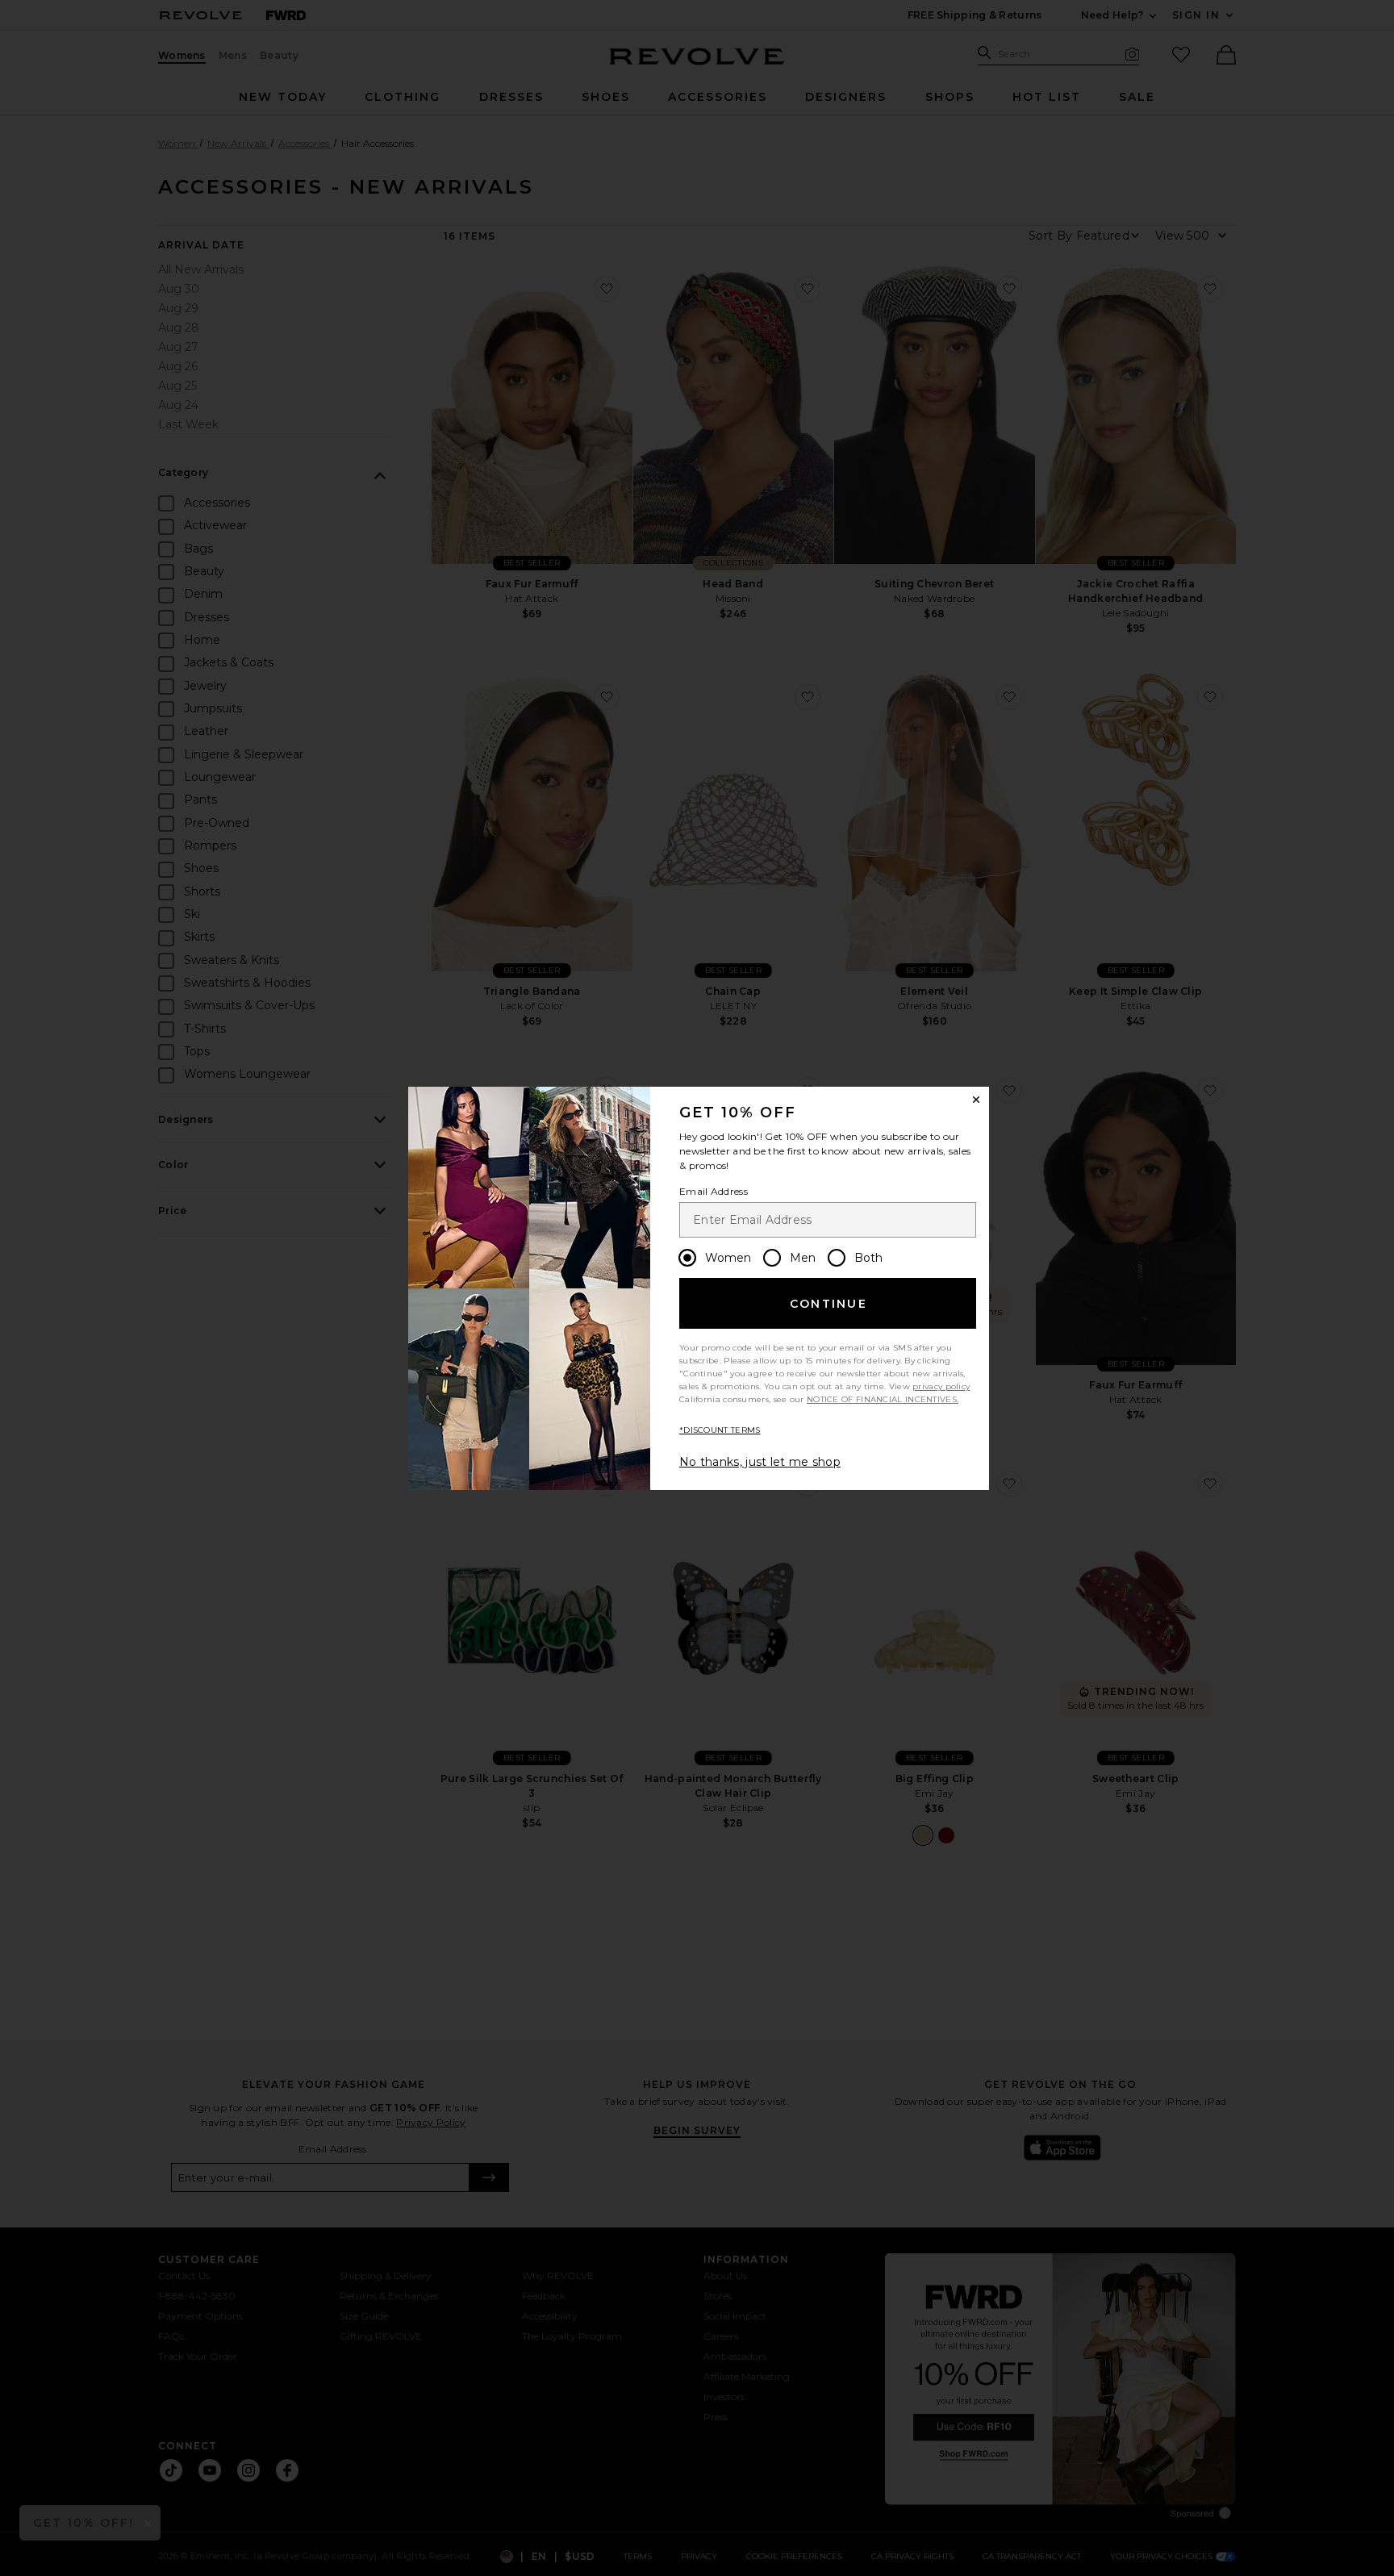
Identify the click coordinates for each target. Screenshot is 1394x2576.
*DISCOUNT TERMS (720, 1430)
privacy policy (941, 1386)
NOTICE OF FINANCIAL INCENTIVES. (883, 1399)
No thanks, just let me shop (760, 1462)
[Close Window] (976, 1100)
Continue (828, 1304)
